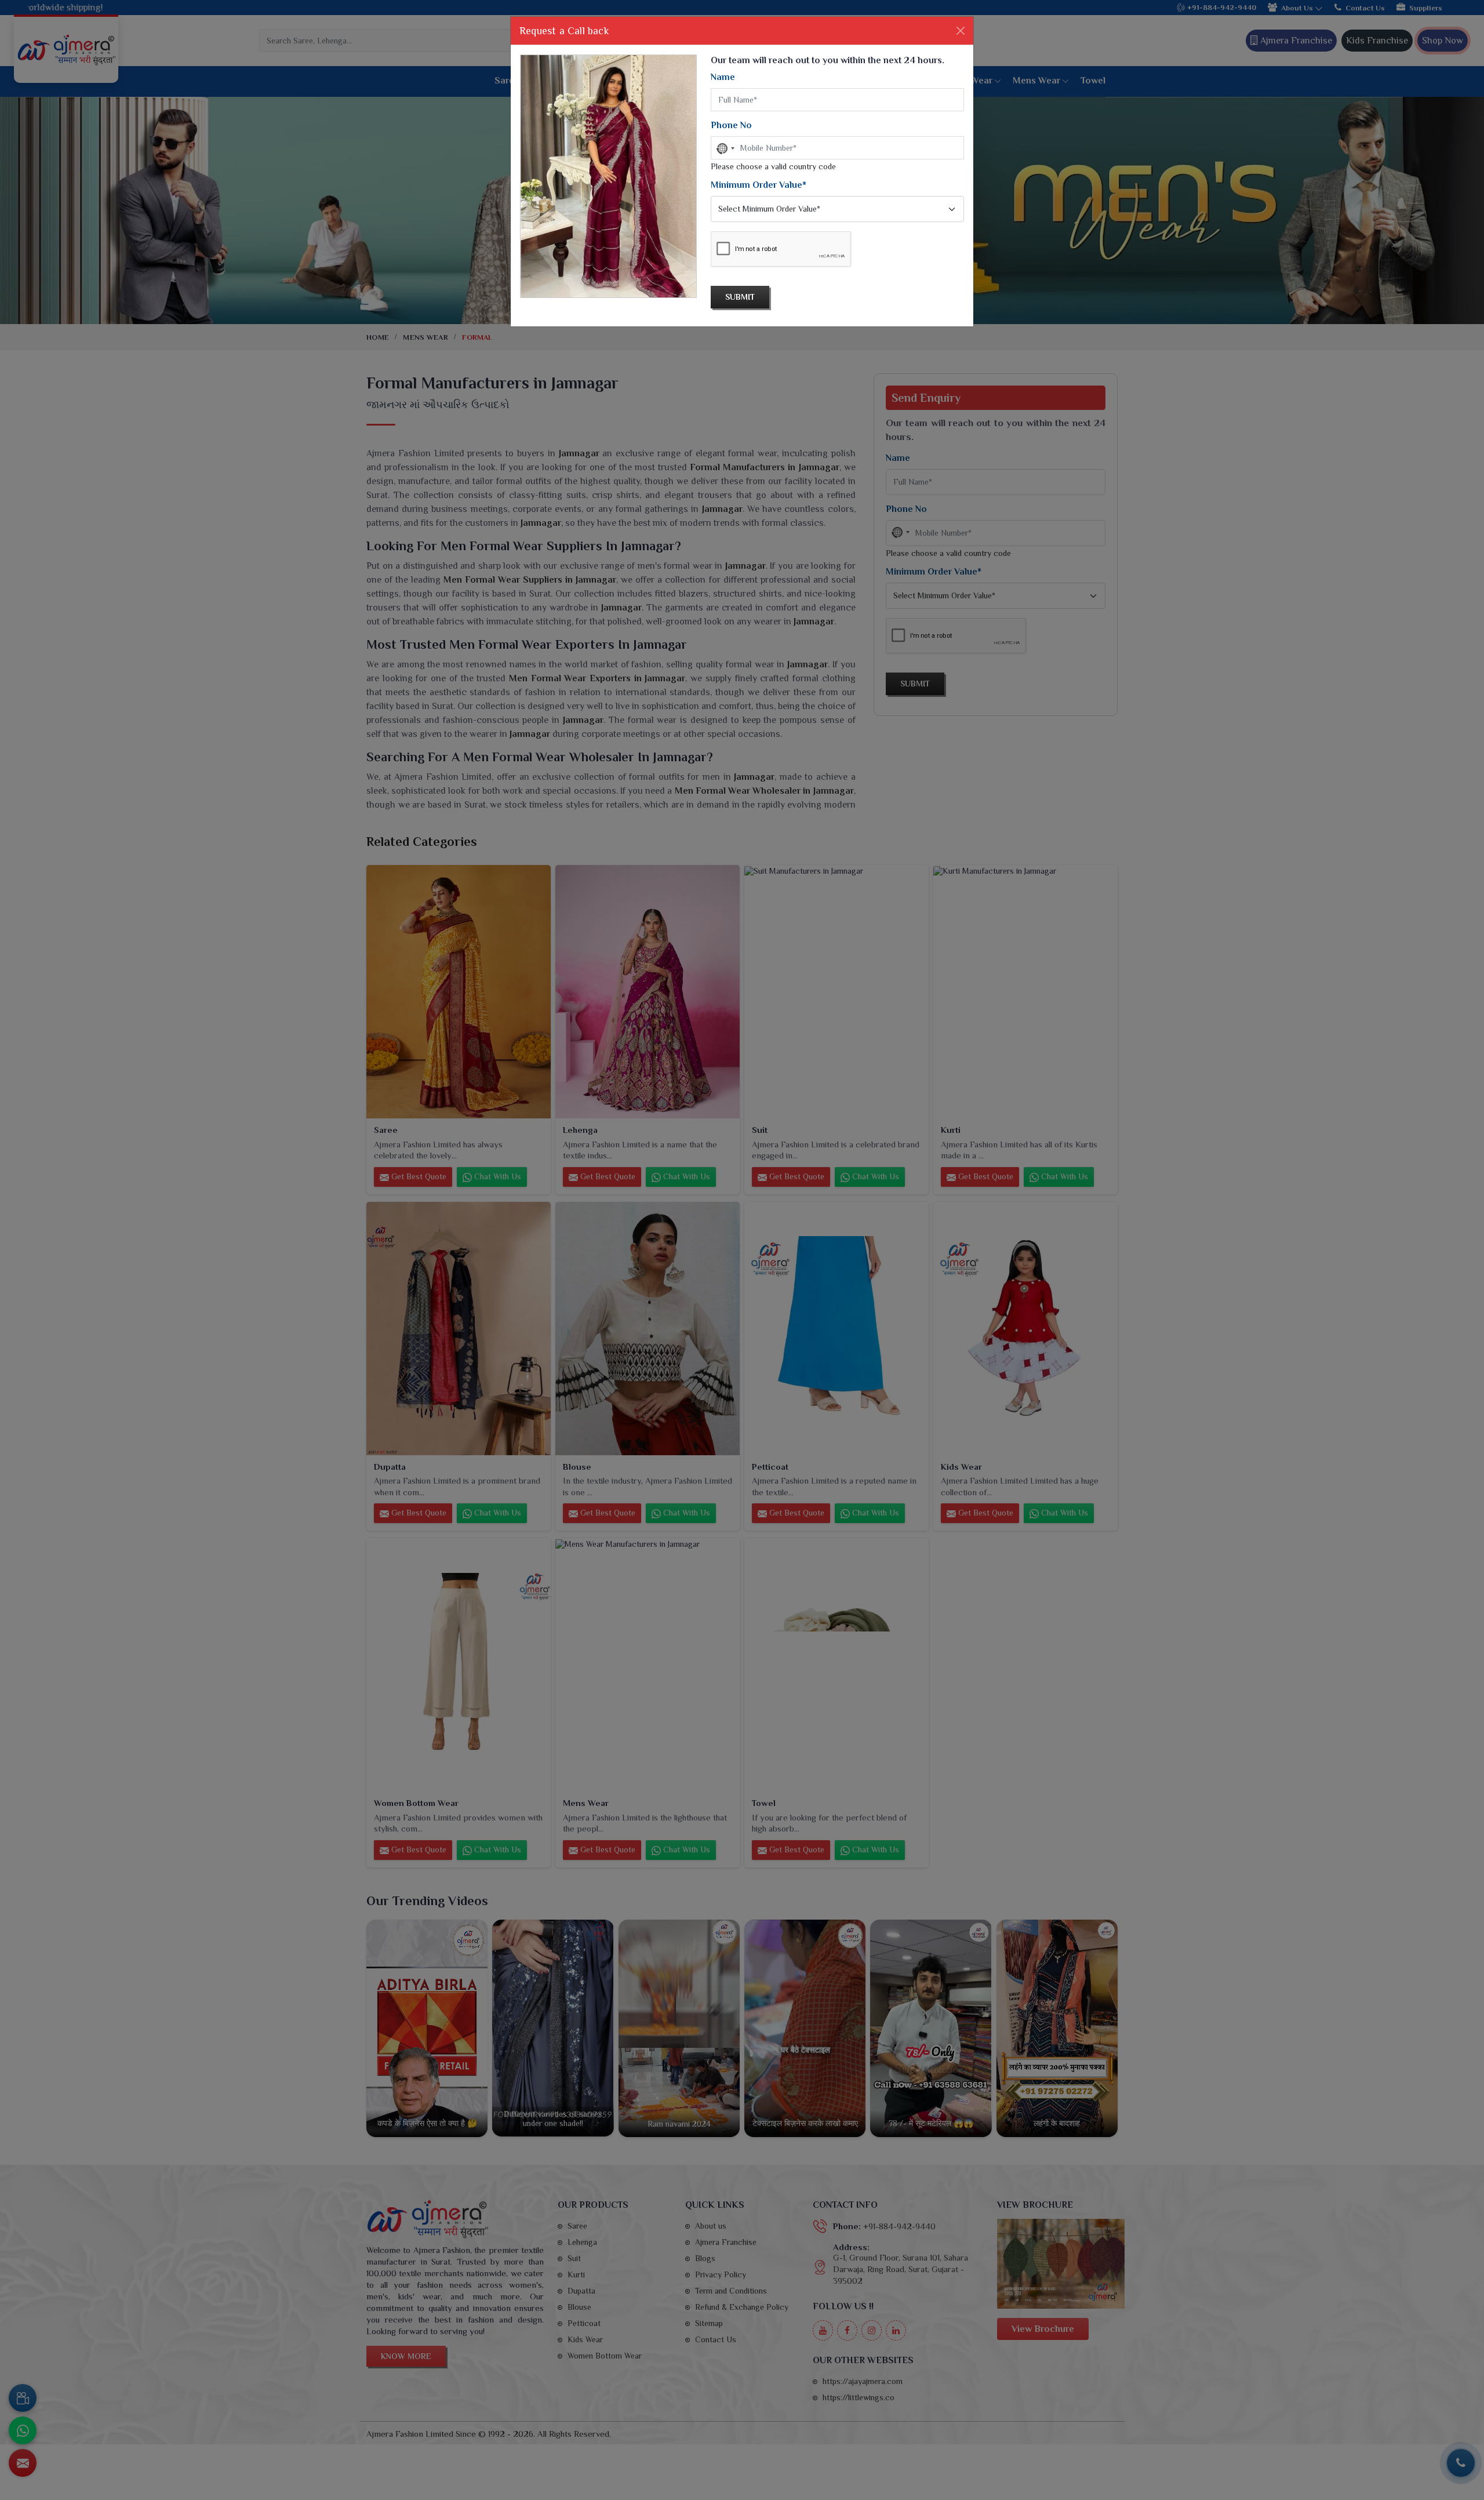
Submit (740, 297)
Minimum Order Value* (759, 185)
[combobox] (725, 148)
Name (723, 77)
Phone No (731, 125)
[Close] (961, 31)
